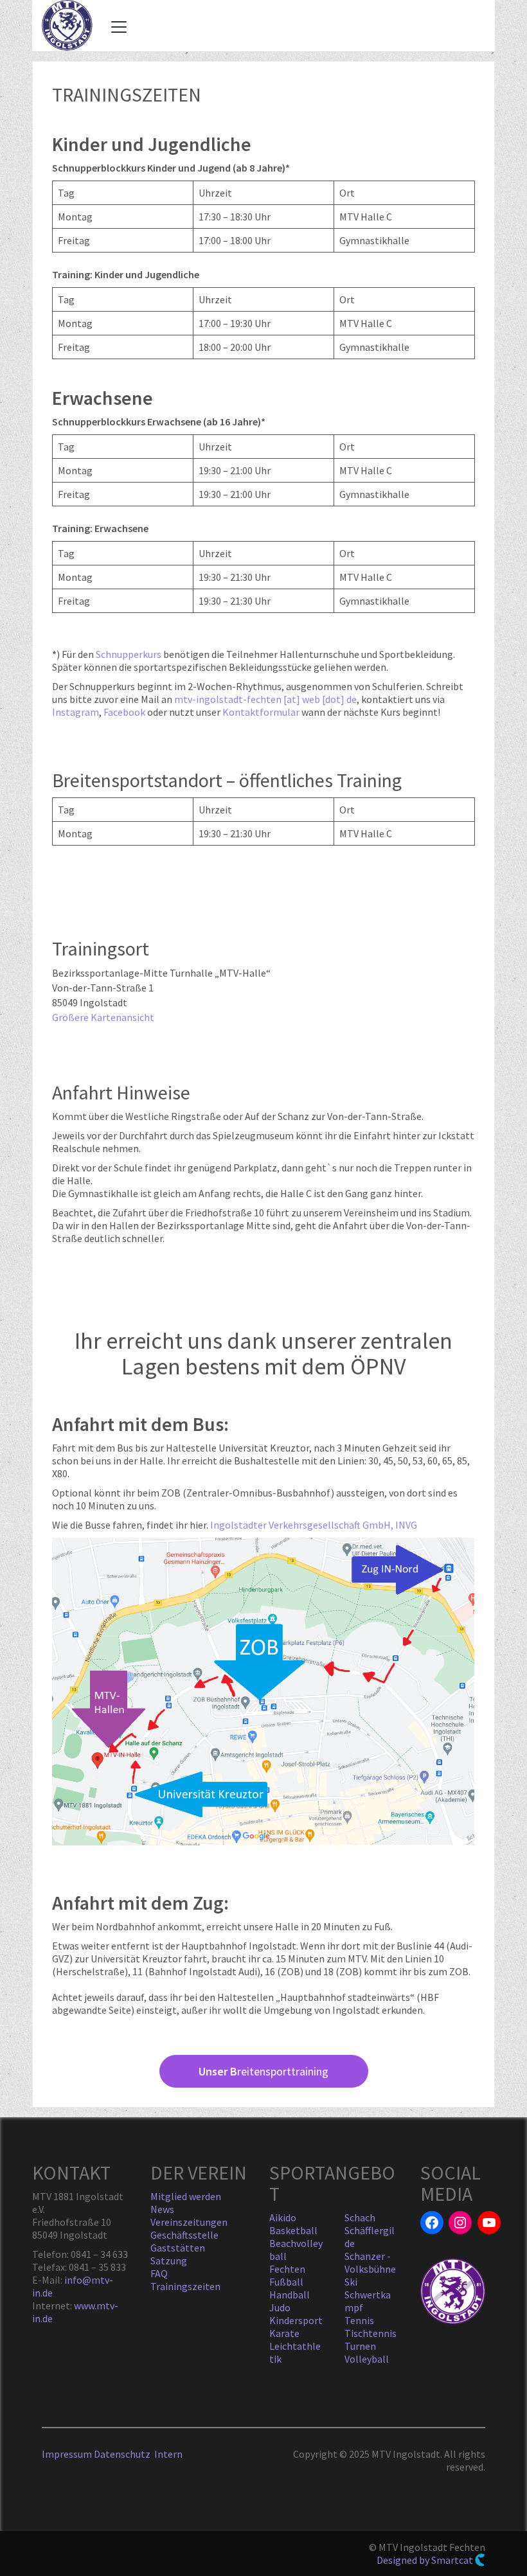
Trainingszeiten (185, 2286)
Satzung (169, 2261)
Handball (290, 2295)
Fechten (287, 2269)
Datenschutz (124, 2454)
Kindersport (296, 2320)
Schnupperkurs (129, 654)
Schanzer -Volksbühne (370, 2262)
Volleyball (367, 2359)
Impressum (67, 2454)
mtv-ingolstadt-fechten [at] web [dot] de (265, 699)
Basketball (293, 2230)
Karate (284, 2333)
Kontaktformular (261, 712)
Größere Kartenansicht (103, 1017)
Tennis (359, 2320)
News (162, 2209)
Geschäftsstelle (184, 2235)
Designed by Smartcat (426, 2560)
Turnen (360, 2346)
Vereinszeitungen (189, 2222)
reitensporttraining (263, 2071)
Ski (351, 2282)
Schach (360, 2217)
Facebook (125, 712)
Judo (280, 2307)
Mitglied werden (186, 2196)
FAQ (159, 2273)
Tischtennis (371, 2333)
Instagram (76, 712)
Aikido (283, 2217)
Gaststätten (178, 2248)
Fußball (286, 2282)
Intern (168, 2454)
